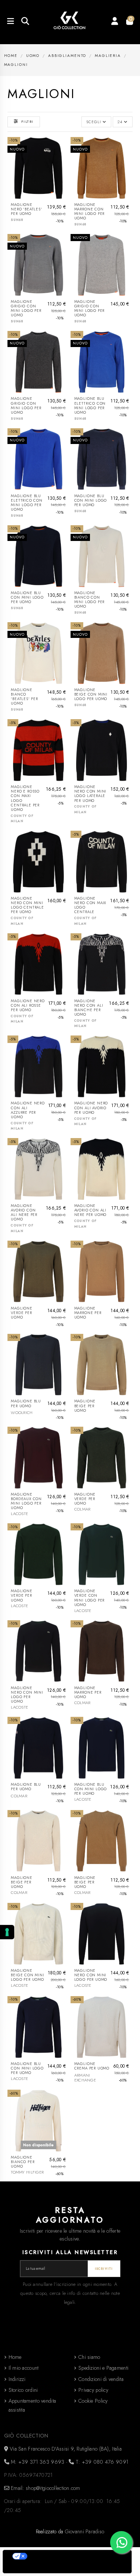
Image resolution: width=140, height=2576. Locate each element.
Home (15, 2357)
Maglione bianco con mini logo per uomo (89, 600)
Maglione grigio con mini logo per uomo (26, 308)
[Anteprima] (63, 174)
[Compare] (63, 161)
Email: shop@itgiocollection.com (45, 2488)
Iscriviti (104, 2269)
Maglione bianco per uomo (23, 2162)
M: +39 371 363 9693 (37, 2462)
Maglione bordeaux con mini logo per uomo (26, 1501)
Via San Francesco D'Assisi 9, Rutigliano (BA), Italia (65, 2449)
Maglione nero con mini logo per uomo (27, 1695)
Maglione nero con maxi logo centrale (90, 905)
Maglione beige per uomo (85, 1406)
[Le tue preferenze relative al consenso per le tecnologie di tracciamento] (7, 1932)
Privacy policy (93, 2390)
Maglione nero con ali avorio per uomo (91, 1108)
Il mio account (24, 2368)
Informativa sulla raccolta (42, 2568)
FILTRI (27, 122)
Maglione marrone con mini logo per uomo (89, 212)
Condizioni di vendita (101, 2379)
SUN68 (17, 220)
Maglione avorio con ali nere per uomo (24, 1213)
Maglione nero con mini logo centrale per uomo (27, 905)
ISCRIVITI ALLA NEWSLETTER (70, 2252)
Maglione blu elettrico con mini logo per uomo (90, 405)
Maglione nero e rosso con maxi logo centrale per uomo (25, 798)
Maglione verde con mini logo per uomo (89, 1598)
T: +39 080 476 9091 (101, 2462)
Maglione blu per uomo (26, 1403)
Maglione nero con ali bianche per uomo (89, 1008)
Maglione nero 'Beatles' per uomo (26, 209)
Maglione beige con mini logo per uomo (91, 694)
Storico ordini (23, 2390)
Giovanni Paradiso (85, 2531)
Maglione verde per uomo (21, 1313)
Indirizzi (17, 2379)
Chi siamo (89, 2357)
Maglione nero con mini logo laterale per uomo (90, 794)
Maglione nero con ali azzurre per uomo (28, 1110)
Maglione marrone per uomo (88, 1313)
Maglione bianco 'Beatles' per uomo (24, 697)
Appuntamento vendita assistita (32, 2405)
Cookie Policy (93, 2401)
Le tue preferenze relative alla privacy (75, 2556)
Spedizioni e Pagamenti (103, 2368)
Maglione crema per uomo (92, 2066)
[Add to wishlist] (63, 148)
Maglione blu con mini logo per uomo (91, 501)
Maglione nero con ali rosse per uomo (28, 1006)
